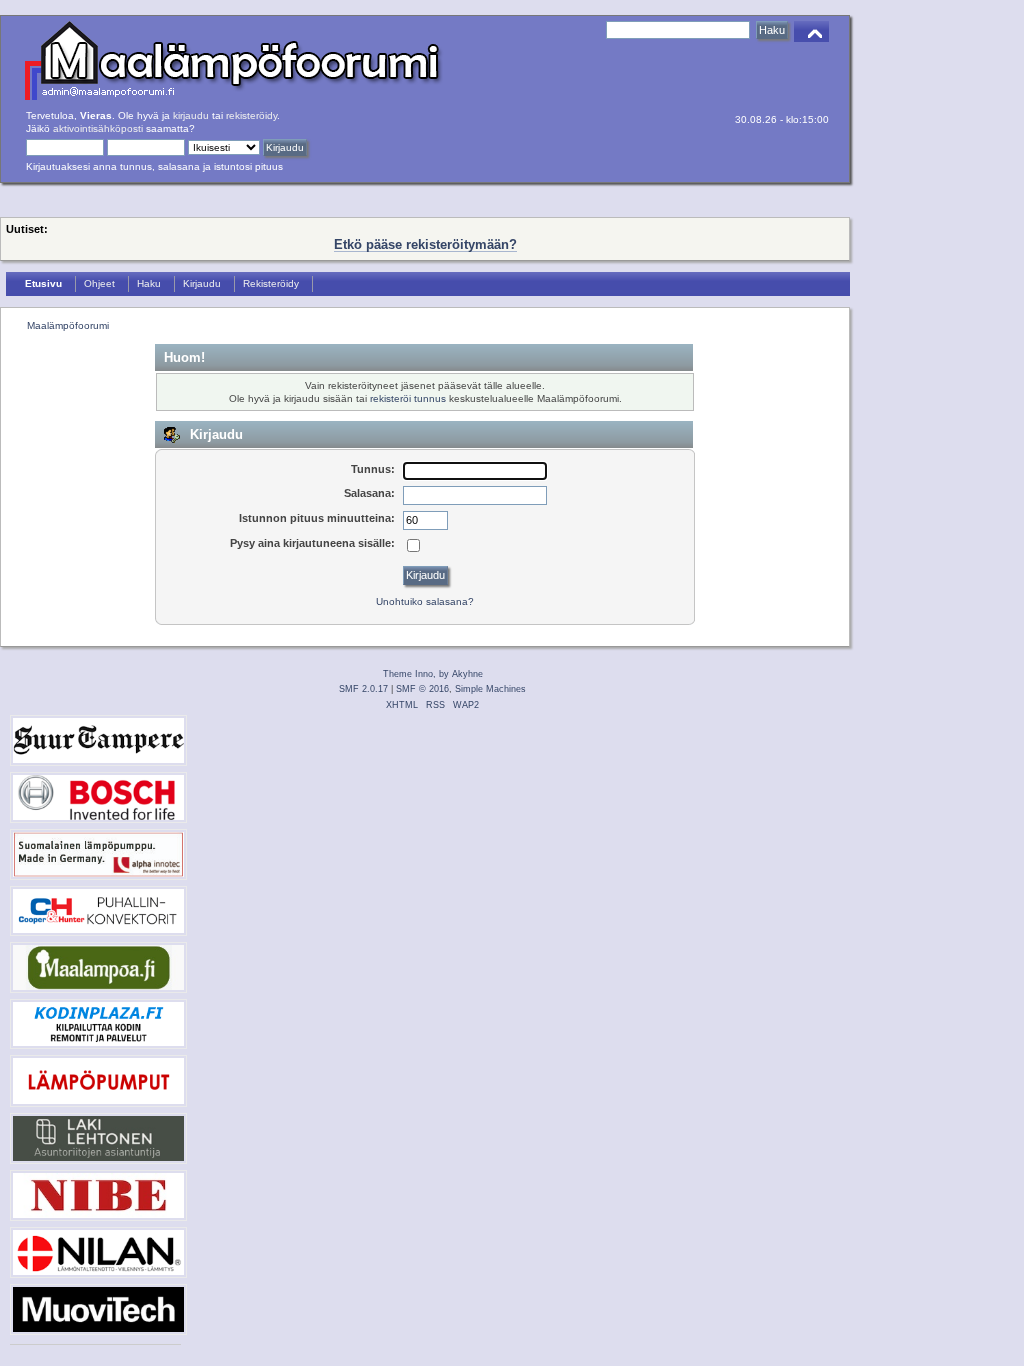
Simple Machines (490, 689)
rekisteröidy (251, 115)
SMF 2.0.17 (363, 689)
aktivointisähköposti (98, 128)
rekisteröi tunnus (408, 398)
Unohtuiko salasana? (425, 601)
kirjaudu (191, 115)
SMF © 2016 (422, 689)
